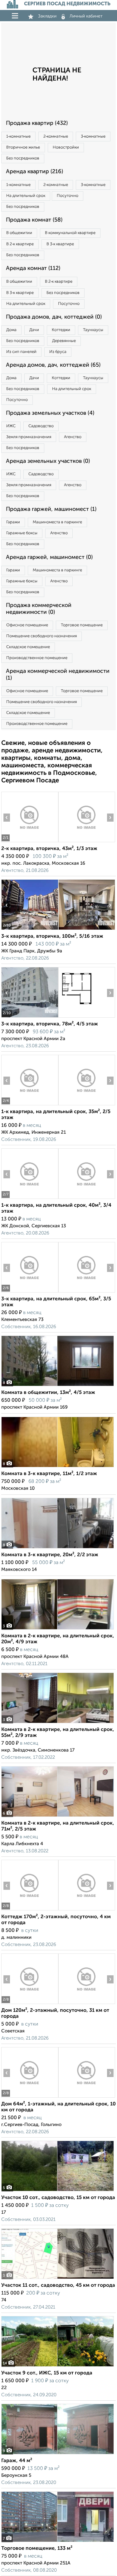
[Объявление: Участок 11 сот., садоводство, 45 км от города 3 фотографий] (58, 2279)
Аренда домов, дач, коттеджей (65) (53, 365)
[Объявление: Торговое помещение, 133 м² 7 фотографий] (58, 2542)
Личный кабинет (86, 16)
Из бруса (58, 352)
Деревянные (64, 341)
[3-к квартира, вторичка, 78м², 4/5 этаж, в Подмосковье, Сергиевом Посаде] (30, 1017)
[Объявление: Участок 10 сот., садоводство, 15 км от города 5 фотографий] (58, 2191)
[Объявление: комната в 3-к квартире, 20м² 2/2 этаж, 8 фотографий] (58, 1548)
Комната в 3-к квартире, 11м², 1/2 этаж (49, 1474)
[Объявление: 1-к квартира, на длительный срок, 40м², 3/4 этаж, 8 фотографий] (30, 1199)
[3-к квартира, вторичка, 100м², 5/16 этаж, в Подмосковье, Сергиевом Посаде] (30, 930)
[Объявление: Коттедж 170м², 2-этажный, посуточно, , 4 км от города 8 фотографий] (30, 1910)
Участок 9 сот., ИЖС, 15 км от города (47, 2373)
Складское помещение (28, 647)
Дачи (34, 330)
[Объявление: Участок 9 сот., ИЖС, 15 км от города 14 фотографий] (58, 2366)
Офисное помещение (27, 625)
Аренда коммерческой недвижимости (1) (58, 675)
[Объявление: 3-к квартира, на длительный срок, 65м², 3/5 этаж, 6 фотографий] (30, 1292)
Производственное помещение (37, 658)
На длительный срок (26, 196)
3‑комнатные (93, 137)
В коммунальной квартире (70, 233)
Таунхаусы (93, 330)
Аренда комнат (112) (33, 268)
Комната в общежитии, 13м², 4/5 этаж (48, 1393)
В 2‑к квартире (20, 244)
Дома (11, 330)
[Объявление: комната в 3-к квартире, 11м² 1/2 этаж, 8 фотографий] (58, 1467)
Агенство (73, 437)
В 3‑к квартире (60, 244)
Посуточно (68, 196)
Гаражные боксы (22, 533)
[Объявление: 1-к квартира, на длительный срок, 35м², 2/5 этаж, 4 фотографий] (30, 1105)
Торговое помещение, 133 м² (37, 2549)
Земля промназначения (29, 437)
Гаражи (13, 522)
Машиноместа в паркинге (57, 522)
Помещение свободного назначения (41, 636)
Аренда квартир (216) (34, 172)
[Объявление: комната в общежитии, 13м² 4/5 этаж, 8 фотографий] (58, 1386)
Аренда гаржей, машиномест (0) (49, 557)
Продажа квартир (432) (37, 123)
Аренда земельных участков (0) (48, 461)
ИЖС (11, 426)
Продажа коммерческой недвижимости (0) (39, 609)
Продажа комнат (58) (34, 220)
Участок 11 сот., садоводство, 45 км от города (58, 2285)
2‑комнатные (56, 137)
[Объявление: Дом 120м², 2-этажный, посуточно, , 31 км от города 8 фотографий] (30, 2004)
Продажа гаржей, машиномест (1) (51, 509)
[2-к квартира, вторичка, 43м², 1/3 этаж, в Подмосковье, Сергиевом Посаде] (30, 842)
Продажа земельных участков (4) (50, 413)
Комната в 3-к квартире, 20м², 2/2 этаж (50, 1555)
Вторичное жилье (23, 147)
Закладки (47, 16)
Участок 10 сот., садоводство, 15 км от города (58, 2198)
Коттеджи (61, 330)
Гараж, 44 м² (17, 2461)
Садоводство (41, 426)
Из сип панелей (21, 352)
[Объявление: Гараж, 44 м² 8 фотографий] (58, 2454)
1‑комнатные (18, 137)
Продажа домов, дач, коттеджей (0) (54, 317)
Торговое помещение (82, 625)
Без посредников (23, 158)
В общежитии (19, 233)
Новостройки (66, 147)
